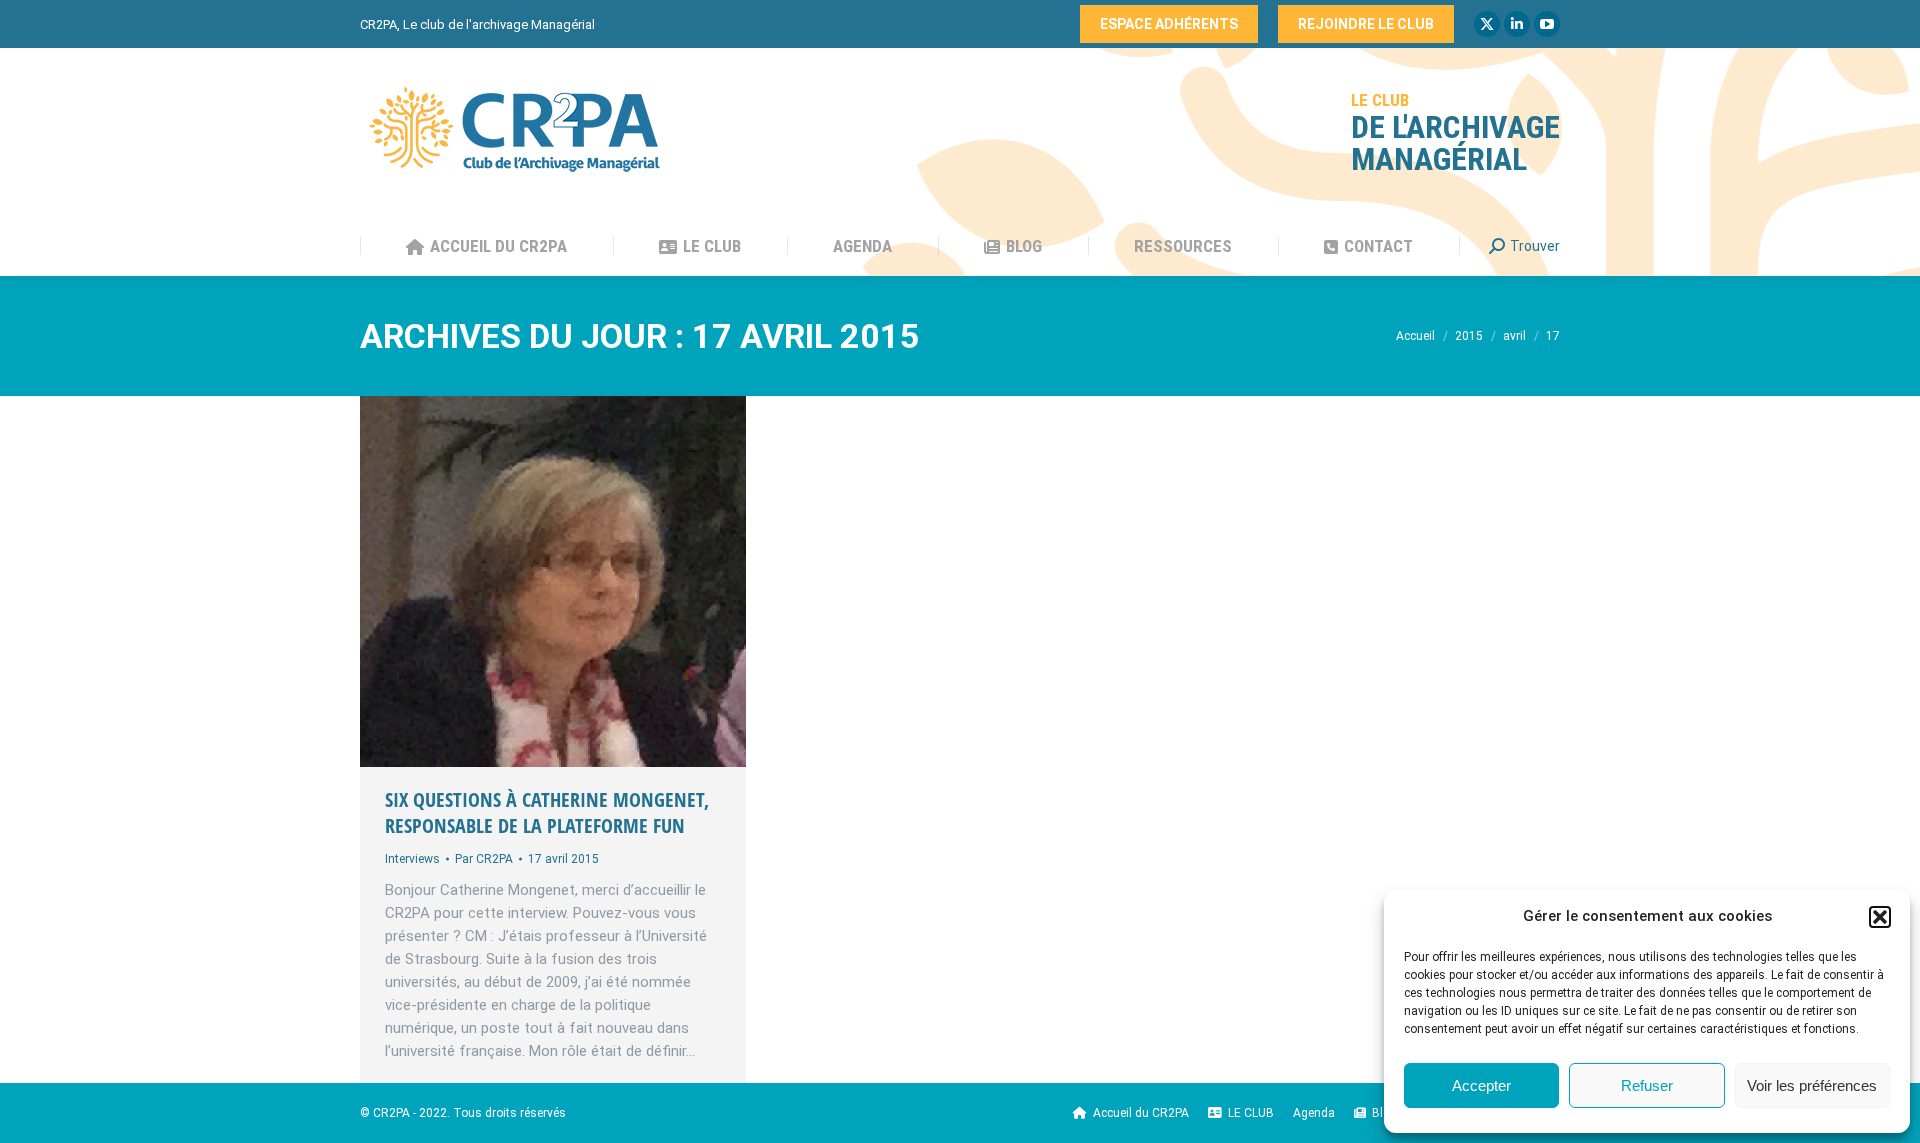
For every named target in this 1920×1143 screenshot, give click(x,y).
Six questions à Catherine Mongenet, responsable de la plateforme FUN (547, 812)
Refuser (1647, 1085)
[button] (1880, 917)
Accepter (1481, 1085)
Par (484, 859)
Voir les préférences (1812, 1085)
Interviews (412, 859)
